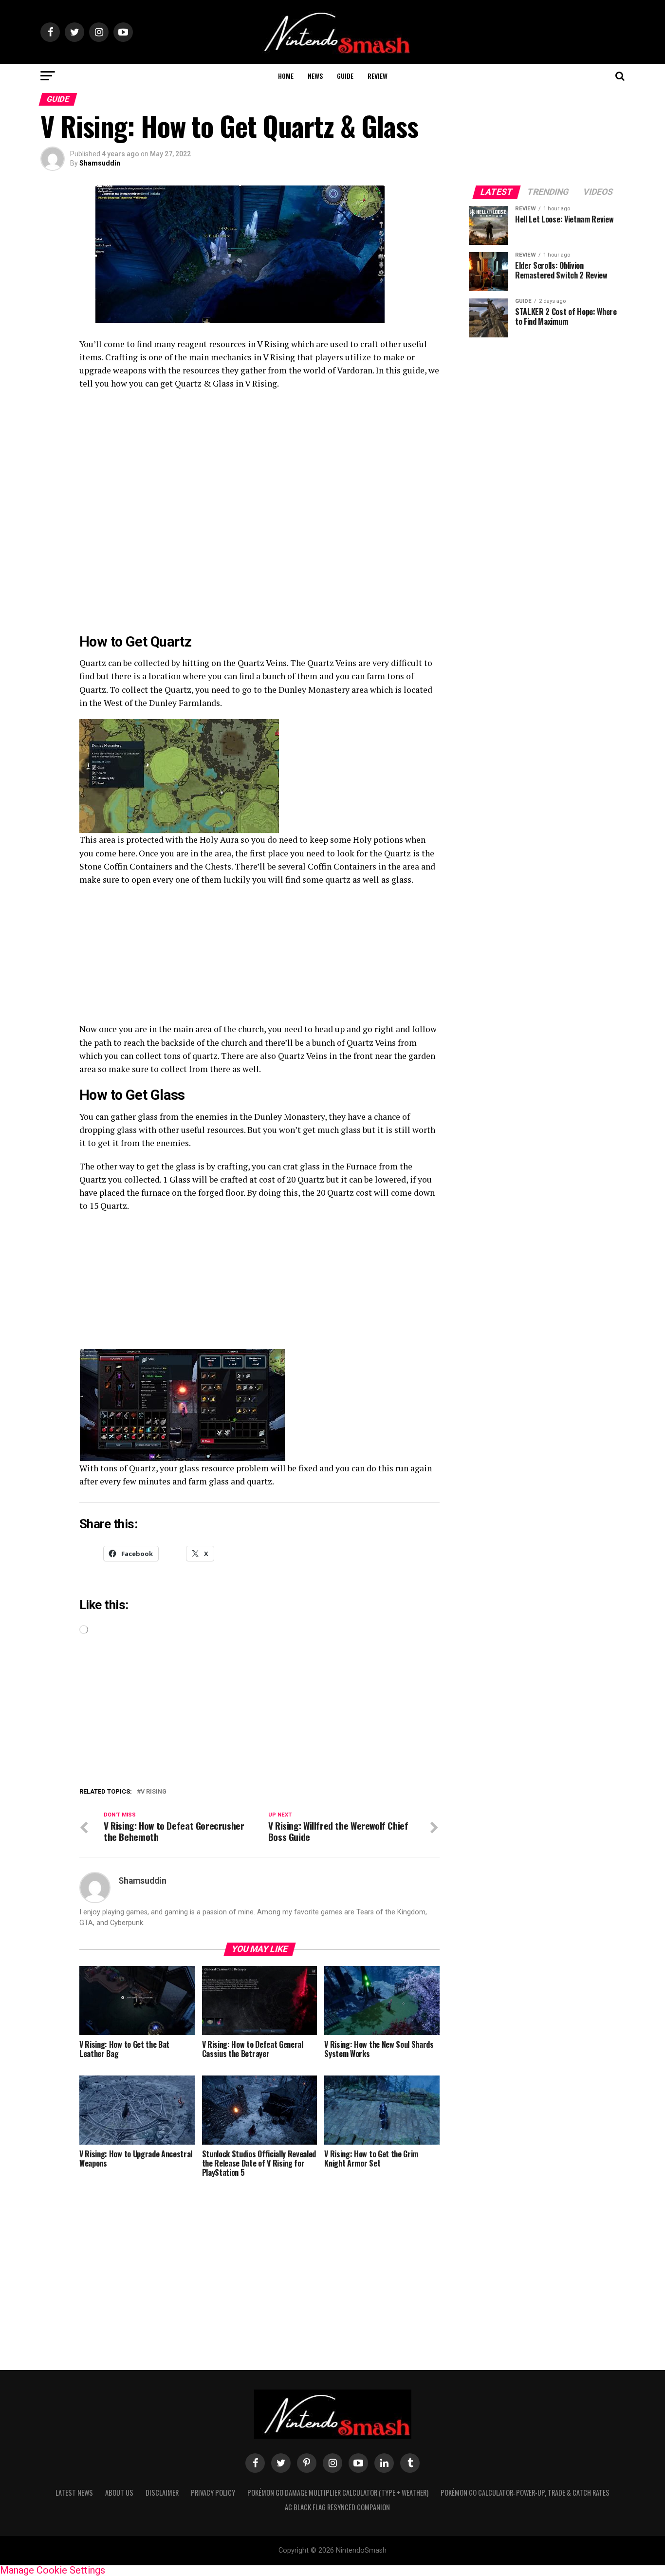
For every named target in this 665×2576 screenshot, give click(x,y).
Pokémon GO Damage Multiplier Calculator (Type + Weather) (338, 2493)
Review (378, 76)
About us (119, 2493)
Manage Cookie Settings (53, 2570)
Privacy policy (213, 2493)
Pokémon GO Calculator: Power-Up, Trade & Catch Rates (525, 2493)
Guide (345, 76)
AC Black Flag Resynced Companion (337, 2507)
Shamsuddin (100, 163)
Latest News (74, 2493)
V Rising (154, 1792)
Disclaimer (162, 2493)
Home (286, 76)
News (315, 76)
